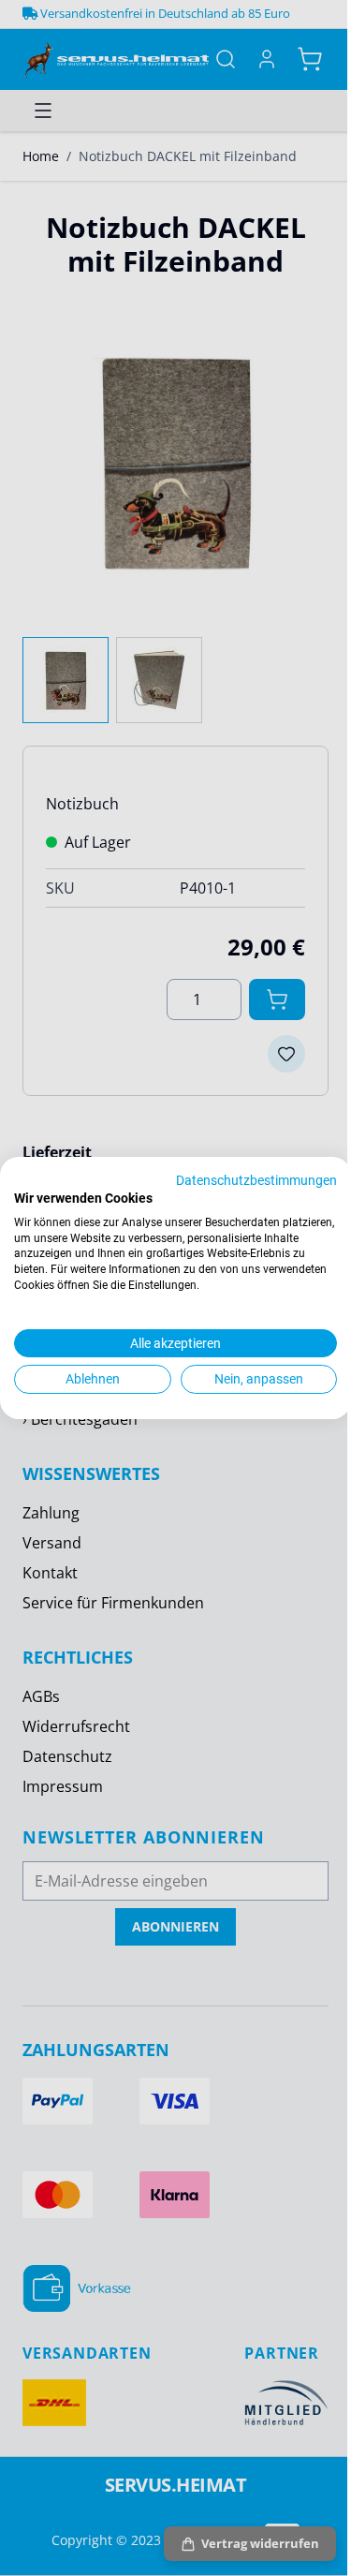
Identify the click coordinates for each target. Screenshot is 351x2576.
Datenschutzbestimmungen (256, 1180)
